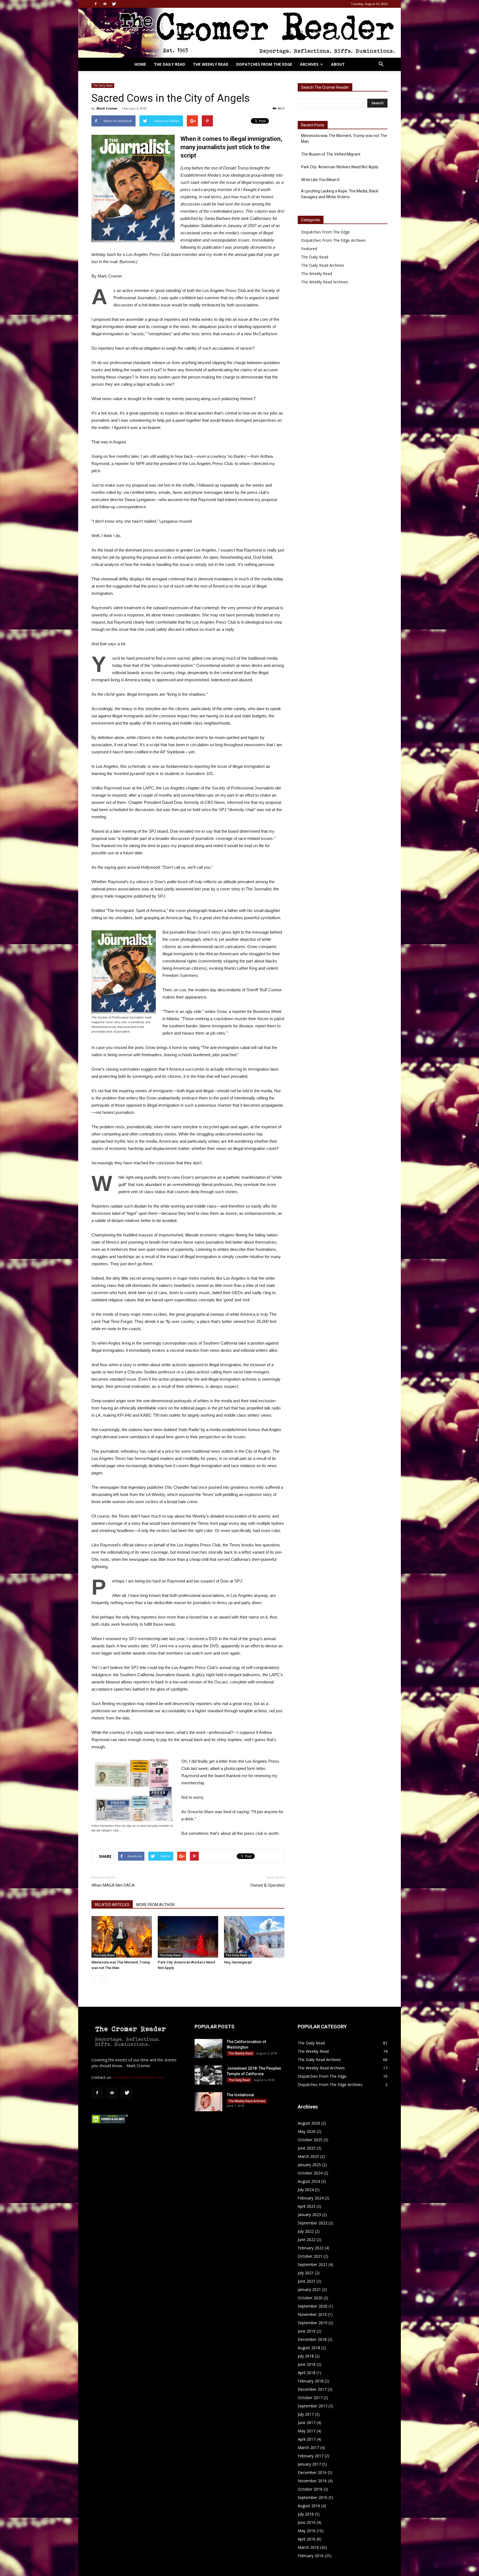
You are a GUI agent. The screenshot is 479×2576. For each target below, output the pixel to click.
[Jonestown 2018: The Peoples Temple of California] (208, 2075)
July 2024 (306, 2190)
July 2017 (306, 2414)
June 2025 (307, 2148)
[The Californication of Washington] (208, 2048)
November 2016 (312, 2481)
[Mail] (105, 4)
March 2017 (308, 2447)
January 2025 (309, 2165)
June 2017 (307, 2423)
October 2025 (310, 2140)
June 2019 (307, 2331)
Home (140, 64)
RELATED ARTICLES (112, 1905)
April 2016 (307, 2539)
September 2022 (313, 2223)
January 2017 (309, 2464)
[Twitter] (114, 4)
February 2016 (311, 2556)
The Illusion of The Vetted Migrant (331, 154)
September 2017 (313, 2406)
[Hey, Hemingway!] (254, 1937)
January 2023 (309, 2215)
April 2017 (307, 2439)
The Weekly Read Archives (325, 282)
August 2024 (309, 2181)
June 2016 (307, 2522)
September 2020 (313, 2306)
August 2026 (309, 2123)
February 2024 (311, 2198)
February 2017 (311, 2456)
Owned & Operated (267, 1885)
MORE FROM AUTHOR (155, 1905)
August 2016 (309, 2506)
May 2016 (307, 2531)
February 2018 (311, 2381)
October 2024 (310, 2173)
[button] (381, 65)
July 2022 (306, 2231)
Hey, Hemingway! (238, 1962)
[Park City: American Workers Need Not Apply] (188, 1937)
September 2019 (313, 2323)
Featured (309, 249)
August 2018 (309, 2348)
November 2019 (312, 2314)
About (338, 64)
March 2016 (308, 2547)
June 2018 (307, 2364)
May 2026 (307, 2131)
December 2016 (312, 2472)
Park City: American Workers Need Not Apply (340, 167)
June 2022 (307, 2240)
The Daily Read (170, 64)
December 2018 (312, 2339)
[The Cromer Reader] (239, 33)
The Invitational (240, 2095)
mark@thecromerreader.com (139, 2077)
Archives (309, 64)
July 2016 (306, 2514)
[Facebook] (96, 4)
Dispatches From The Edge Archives (333, 240)
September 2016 (313, 2497)
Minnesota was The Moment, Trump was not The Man (344, 139)
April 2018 (307, 2373)
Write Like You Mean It (320, 180)
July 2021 (306, 2273)
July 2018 (306, 2356)
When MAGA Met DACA (113, 1885)
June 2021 (307, 2281)
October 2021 (310, 2256)
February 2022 (311, 2248)
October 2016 (310, 2489)
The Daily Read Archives (323, 265)
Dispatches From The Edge (264, 64)
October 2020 (310, 2298)
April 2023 (307, 2206)
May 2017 (307, 2431)
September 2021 (313, 2264)
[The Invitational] (208, 2102)
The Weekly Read (211, 64)
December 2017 (312, 2389)
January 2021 (309, 2289)
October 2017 (310, 2398)
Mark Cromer (107, 108)
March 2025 (308, 2156)
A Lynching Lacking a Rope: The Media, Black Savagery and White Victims (340, 194)
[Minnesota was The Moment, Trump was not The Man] (122, 1937)
